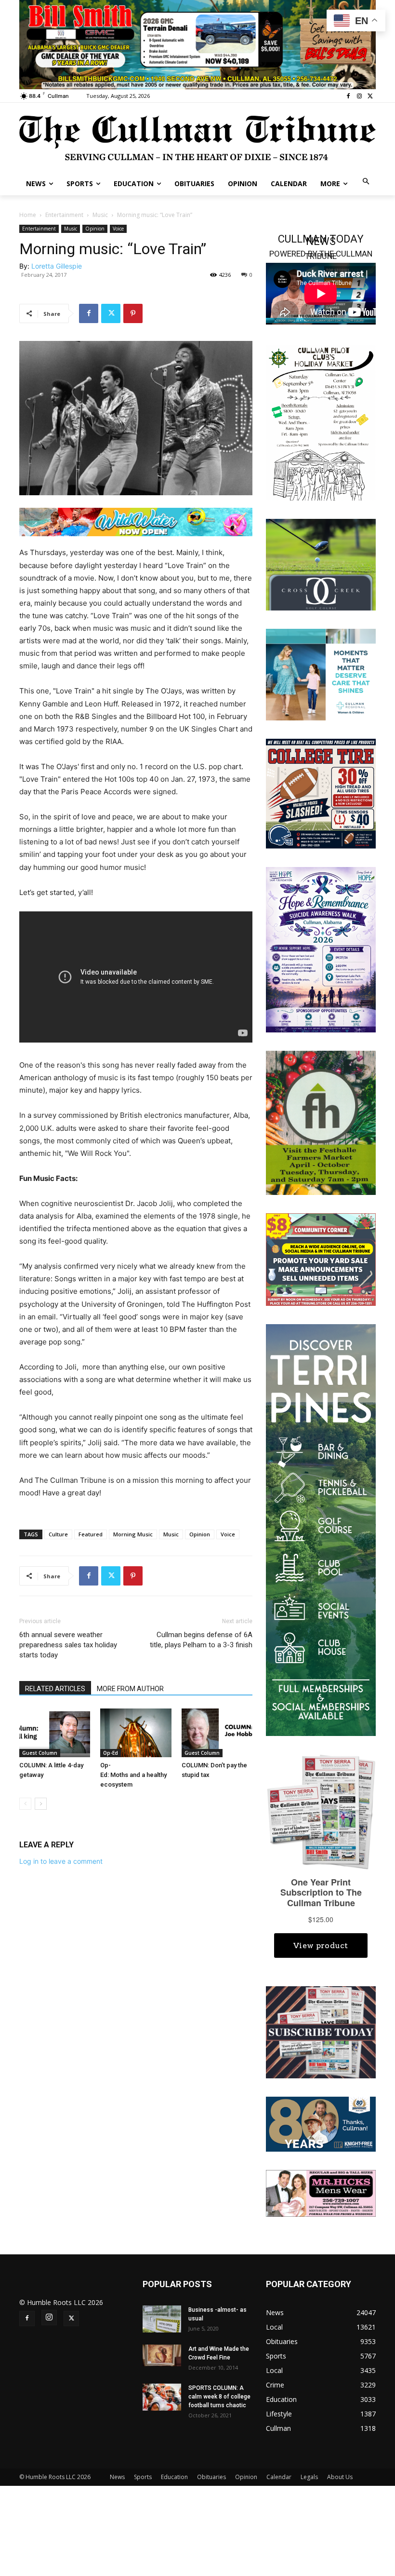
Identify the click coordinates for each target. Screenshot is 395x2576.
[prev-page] (25, 1804)
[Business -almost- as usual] (162, 2319)
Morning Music (133, 1534)
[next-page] (41, 1804)
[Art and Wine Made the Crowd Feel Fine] (162, 2355)
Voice (118, 229)
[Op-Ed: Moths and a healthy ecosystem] (136, 1733)
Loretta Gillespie (57, 266)
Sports (143, 2477)
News (117, 2477)
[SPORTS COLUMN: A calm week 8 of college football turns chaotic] (162, 2397)
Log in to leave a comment (61, 1861)
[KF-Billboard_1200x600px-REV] (321, 2123)
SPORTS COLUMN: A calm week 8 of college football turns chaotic (219, 2397)
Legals (309, 2477)
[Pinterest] (133, 313)
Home (28, 215)
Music (100, 215)
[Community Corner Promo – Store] (321, 1259)
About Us (340, 2477)
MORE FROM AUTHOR (130, 1689)
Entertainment (64, 215)
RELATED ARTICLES (55, 1689)
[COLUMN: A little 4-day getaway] (55, 1733)
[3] (321, 673)
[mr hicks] (321, 2193)
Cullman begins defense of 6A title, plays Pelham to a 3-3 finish (201, 1640)
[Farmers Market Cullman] (321, 1122)
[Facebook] (349, 96)
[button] (366, 182)
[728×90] (136, 522)
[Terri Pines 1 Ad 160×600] (321, 1529)
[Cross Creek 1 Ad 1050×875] (321, 563)
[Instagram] (359, 96)
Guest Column (40, 1753)
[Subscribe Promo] (321, 2031)
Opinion (95, 229)
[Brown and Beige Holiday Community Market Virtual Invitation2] (321, 422)
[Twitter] (370, 96)
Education (174, 2477)
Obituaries (211, 2477)
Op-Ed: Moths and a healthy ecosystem (134, 1775)
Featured (91, 1534)
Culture (58, 1534)
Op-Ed (111, 1753)
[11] (197, 44)
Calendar (279, 2477)
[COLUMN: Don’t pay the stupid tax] (217, 1733)
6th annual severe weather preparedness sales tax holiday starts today (68, 1645)
